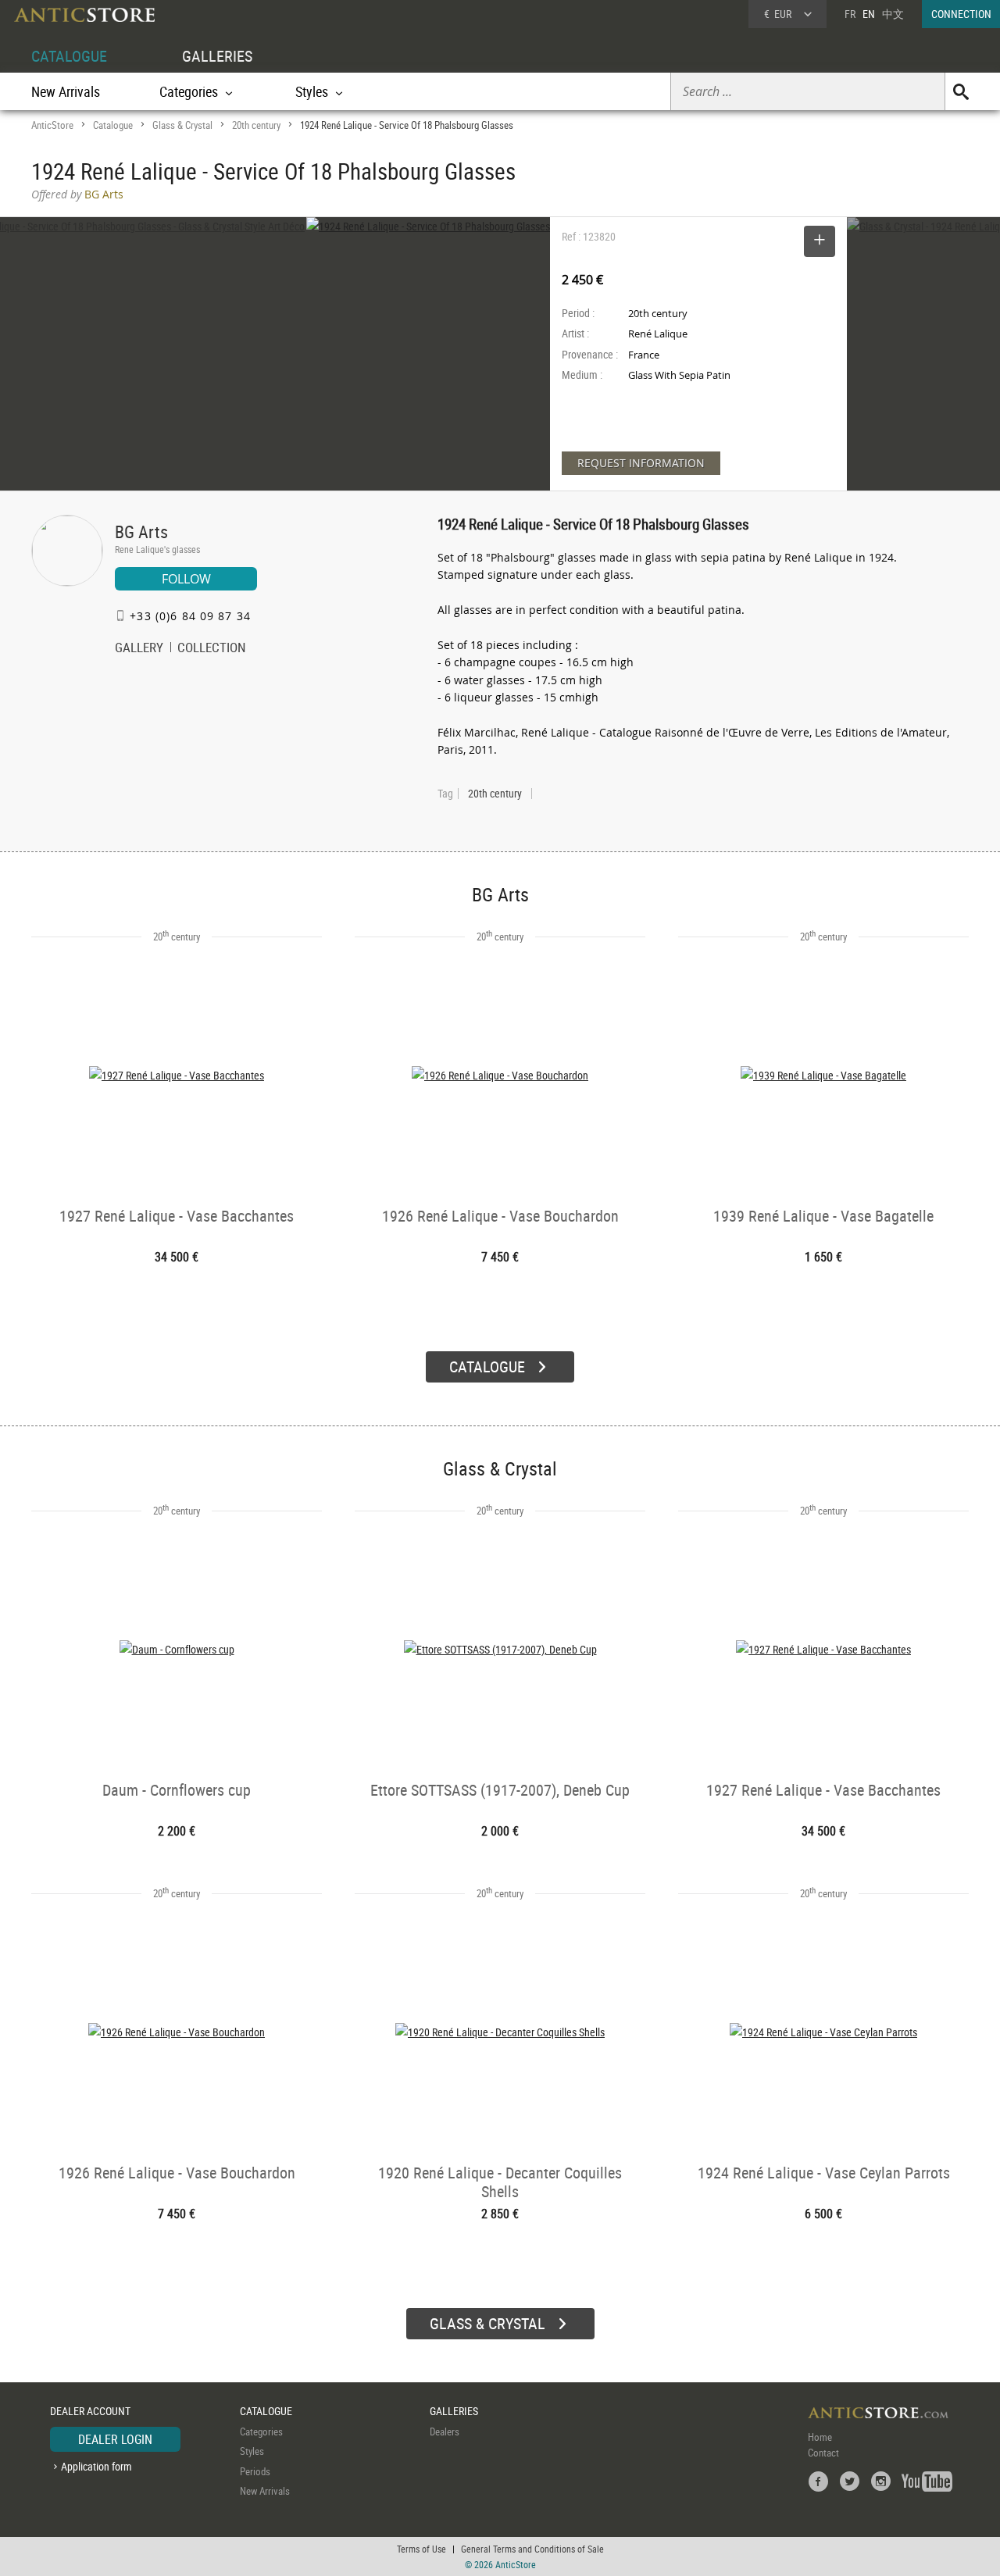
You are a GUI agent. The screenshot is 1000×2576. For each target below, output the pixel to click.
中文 (893, 14)
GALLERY (139, 649)
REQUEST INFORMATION (641, 463)
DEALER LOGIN (115, 2439)
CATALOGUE (69, 56)
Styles (252, 2451)
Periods (255, 2471)
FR (850, 14)
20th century (256, 125)
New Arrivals (66, 91)
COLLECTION (212, 649)
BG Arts (141, 532)
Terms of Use (421, 2549)
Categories (261, 2432)
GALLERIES (217, 56)
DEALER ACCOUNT (90, 2411)
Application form (96, 2466)
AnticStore (52, 125)
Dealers (445, 2432)
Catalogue (113, 125)
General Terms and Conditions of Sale (532, 2549)
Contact (823, 2453)
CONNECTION (961, 14)
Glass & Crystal (182, 125)
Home (820, 2437)
